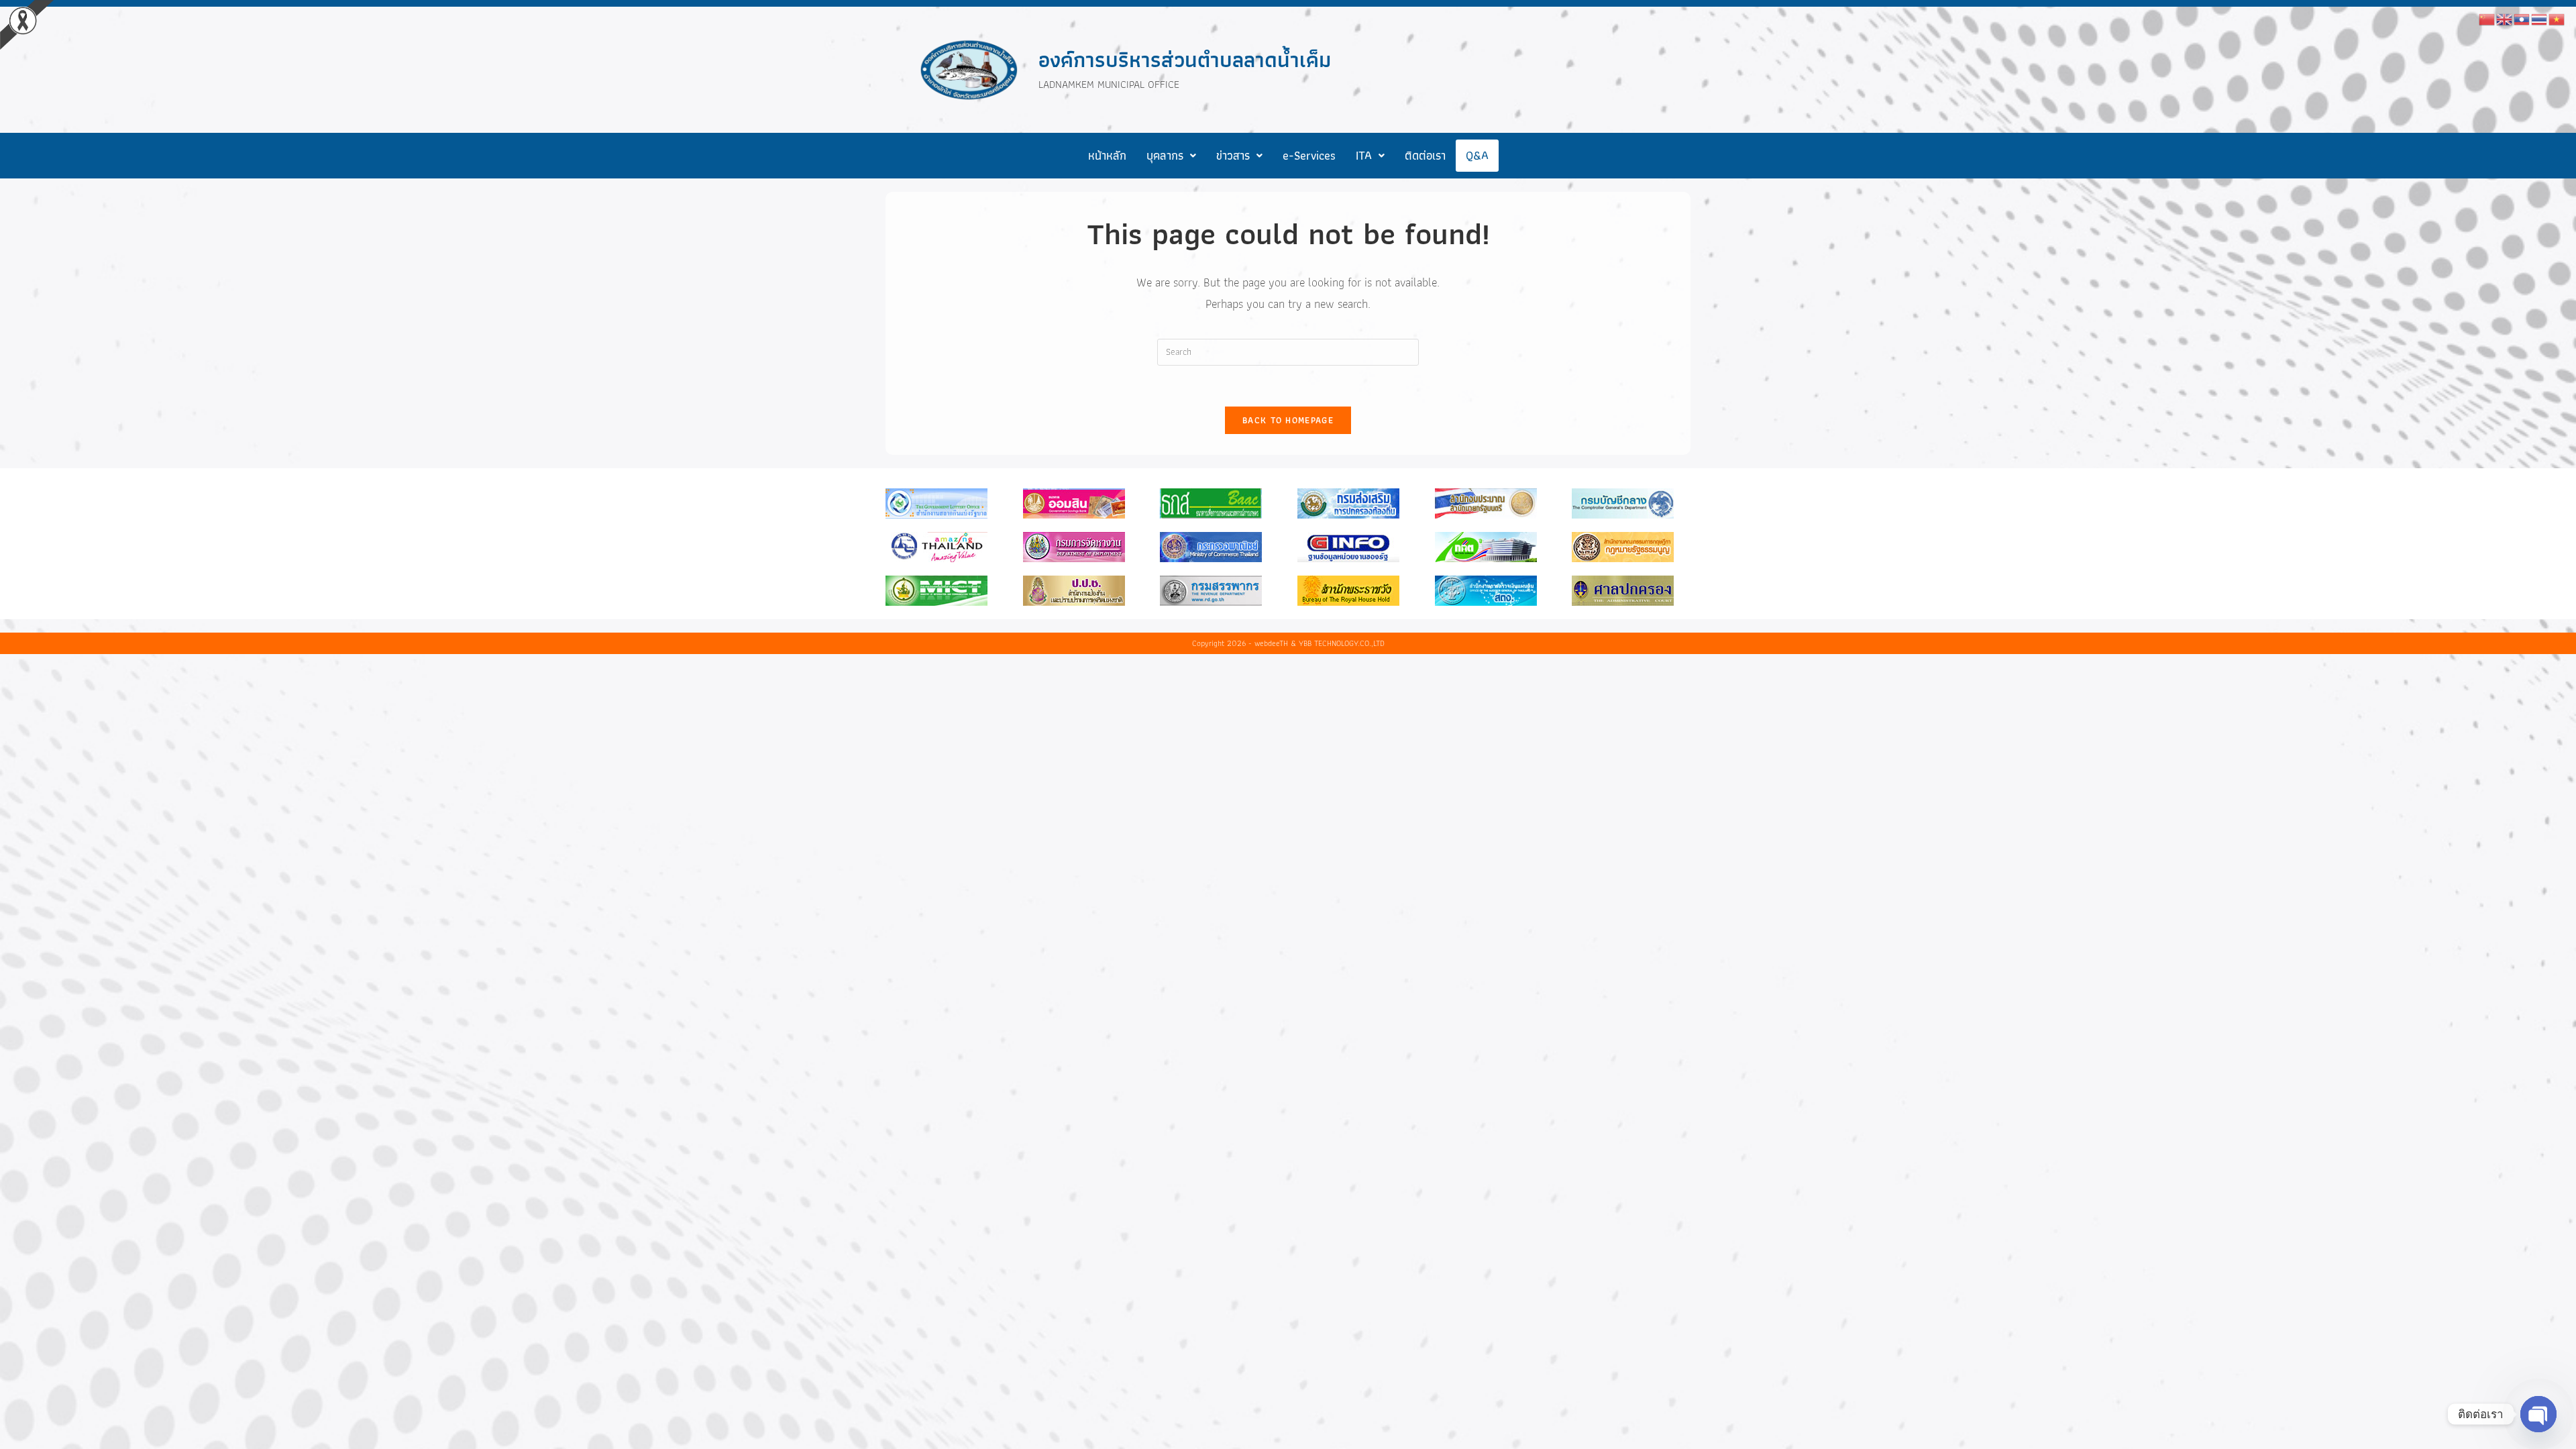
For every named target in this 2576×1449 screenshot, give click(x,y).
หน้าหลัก (1107, 155)
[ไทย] (2540, 18)
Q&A (1477, 155)
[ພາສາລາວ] (2522, 18)
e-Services (1309, 155)
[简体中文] (2487, 18)
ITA (1364, 155)
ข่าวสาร (1233, 155)
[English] (2505, 18)
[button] (1171, 156)
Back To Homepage (1288, 420)
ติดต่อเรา (1425, 155)
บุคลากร (1165, 155)
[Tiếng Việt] (2557, 18)
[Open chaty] (2538, 1414)
